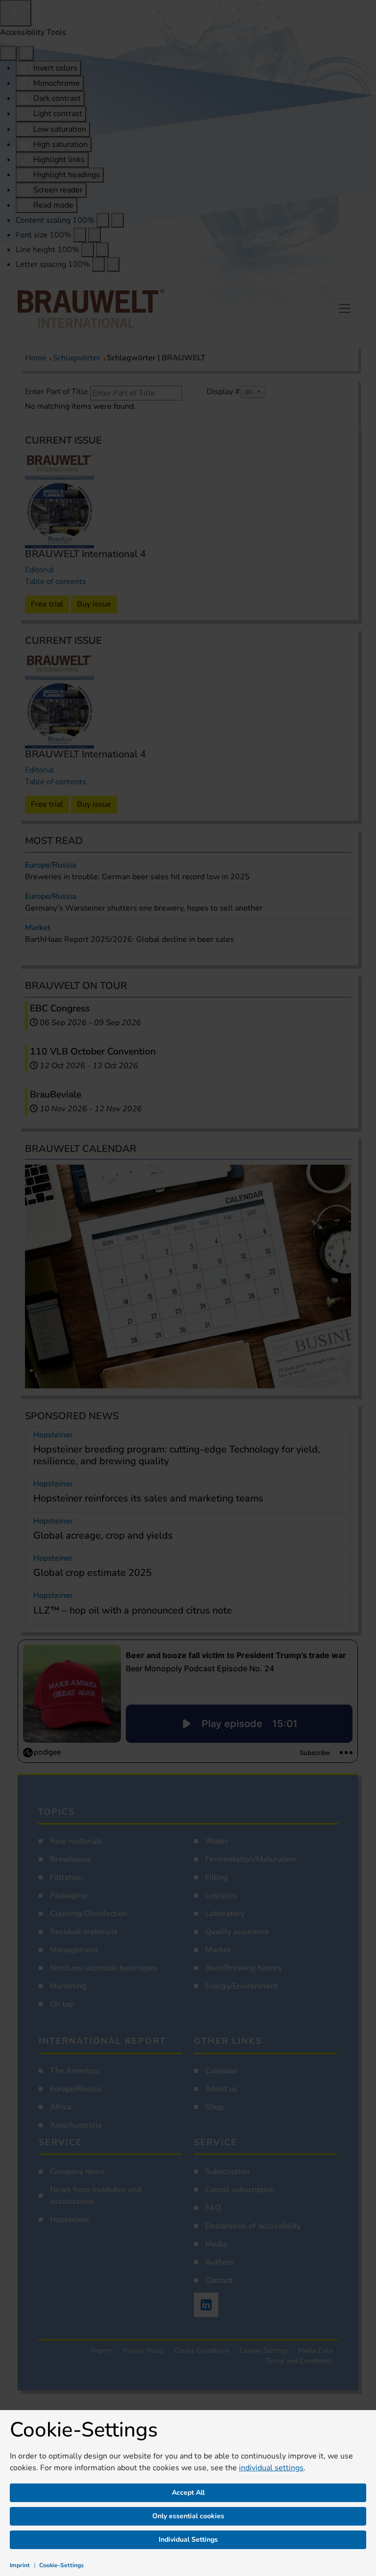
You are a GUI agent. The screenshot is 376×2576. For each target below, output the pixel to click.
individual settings (271, 2468)
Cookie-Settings (61, 2565)
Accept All (188, 2493)
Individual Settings (188, 2540)
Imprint (20, 2565)
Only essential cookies (188, 2516)
